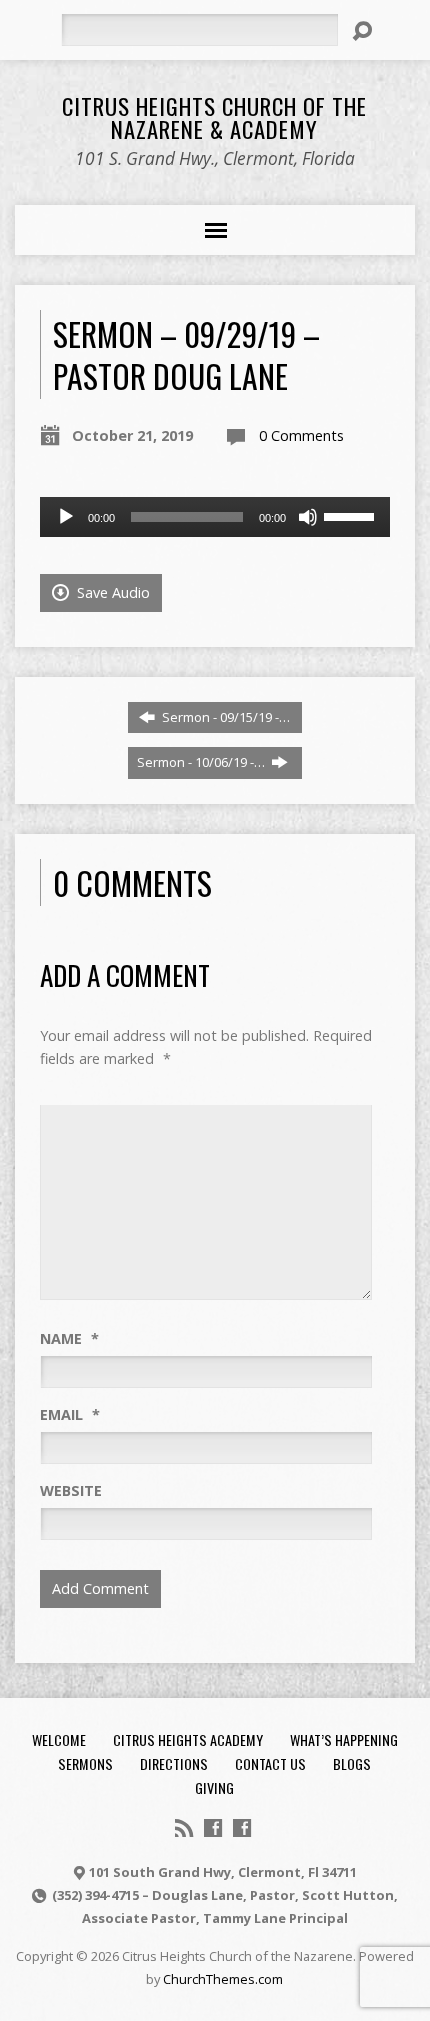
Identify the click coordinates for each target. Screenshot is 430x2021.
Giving (214, 1787)
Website (71, 1490)
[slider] (352, 515)
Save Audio (111, 592)
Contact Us (270, 1763)
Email (70, 1414)
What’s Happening (344, 1739)
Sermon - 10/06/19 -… (202, 762)
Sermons (85, 1763)
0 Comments (301, 435)
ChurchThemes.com (223, 1979)
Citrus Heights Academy (188, 1739)
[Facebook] (213, 1828)
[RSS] (184, 1828)
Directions (174, 1763)
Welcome (59, 1739)
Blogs (352, 1763)
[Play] (66, 517)
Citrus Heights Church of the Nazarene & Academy (214, 117)
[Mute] (308, 517)
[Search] (362, 31)
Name (69, 1338)
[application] (215, 517)
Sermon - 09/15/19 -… (224, 717)
